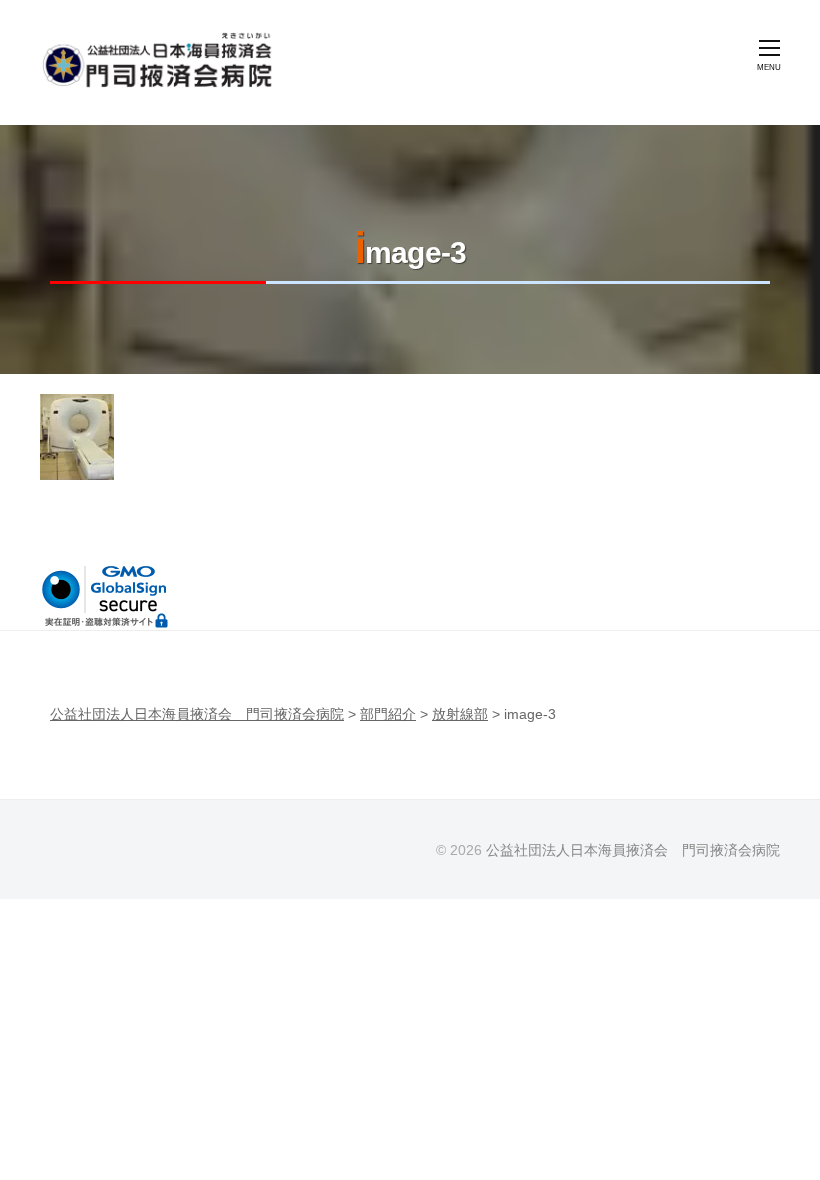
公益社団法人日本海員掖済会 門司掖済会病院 (633, 850)
